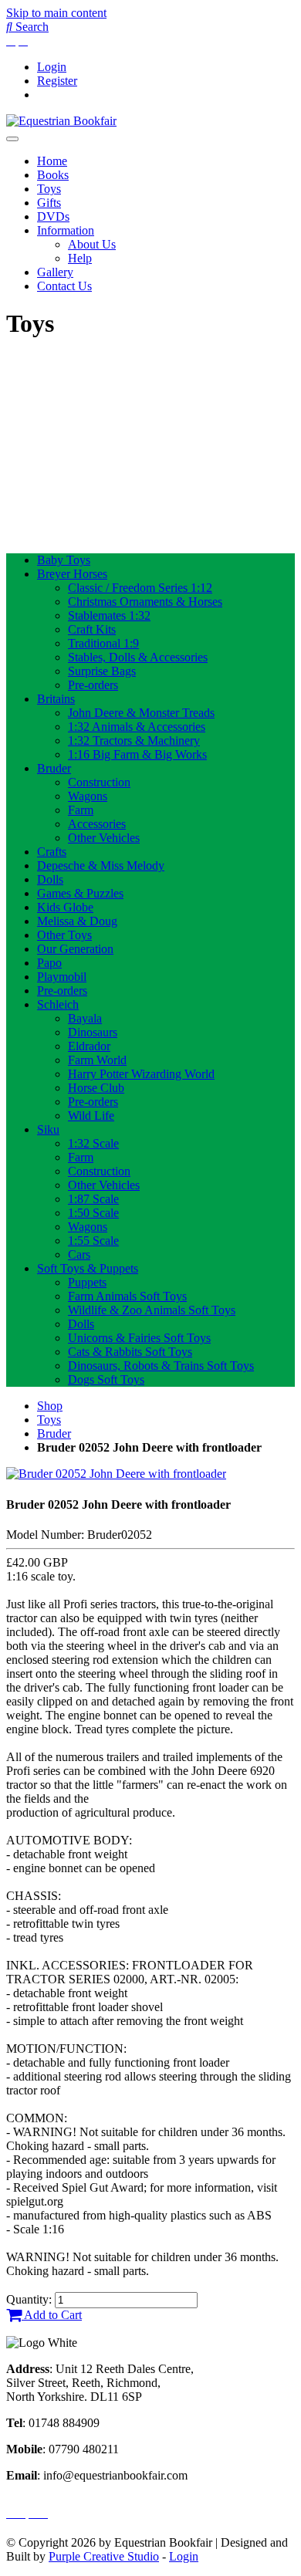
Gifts (49, 203)
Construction (99, 782)
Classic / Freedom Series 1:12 (140, 588)
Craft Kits (92, 629)
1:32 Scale (93, 1143)
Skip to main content (56, 13)
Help (80, 258)
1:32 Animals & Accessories (137, 727)
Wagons (88, 796)
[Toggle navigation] (12, 139)
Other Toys (64, 935)
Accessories (97, 824)
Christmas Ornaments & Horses (145, 602)
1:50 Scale (93, 1213)
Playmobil (62, 977)
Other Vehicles (104, 838)
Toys (49, 189)
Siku (48, 1129)
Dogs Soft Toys (106, 1379)
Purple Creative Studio (104, 2556)
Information (66, 230)
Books (53, 175)
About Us (92, 244)
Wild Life (91, 1116)
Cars (79, 1254)
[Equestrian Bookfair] (61, 121)
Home (52, 161)
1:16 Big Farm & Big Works (137, 754)
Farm (81, 810)
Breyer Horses (72, 574)
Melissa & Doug (77, 921)
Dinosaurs (93, 1032)
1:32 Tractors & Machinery (134, 740)
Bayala (85, 1018)
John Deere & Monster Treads (141, 713)
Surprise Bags (102, 671)
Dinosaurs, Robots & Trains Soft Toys (161, 1366)
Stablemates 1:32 (109, 615)
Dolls (50, 879)
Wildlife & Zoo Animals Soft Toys (152, 1310)
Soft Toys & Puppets (88, 1268)
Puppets (87, 1282)
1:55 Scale (93, 1241)
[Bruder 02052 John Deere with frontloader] (116, 1474)
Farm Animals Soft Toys (127, 1296)
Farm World (97, 1060)
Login (52, 67)
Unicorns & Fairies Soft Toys (139, 1338)
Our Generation (75, 949)
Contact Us (64, 286)
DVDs (53, 216)
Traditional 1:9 (103, 643)
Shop (50, 1406)
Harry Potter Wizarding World (141, 1074)
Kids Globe (65, 907)
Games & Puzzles (80, 893)
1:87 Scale (93, 1199)
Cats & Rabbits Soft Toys (130, 1352)
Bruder (54, 768)
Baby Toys (64, 560)
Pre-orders (93, 685)
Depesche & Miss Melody (101, 865)
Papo (49, 963)
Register (57, 81)
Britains (56, 699)
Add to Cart (52, 2315)
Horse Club (96, 1088)
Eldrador (89, 1046)
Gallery (55, 272)
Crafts (52, 852)
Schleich (58, 1004)
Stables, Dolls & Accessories (138, 657)
